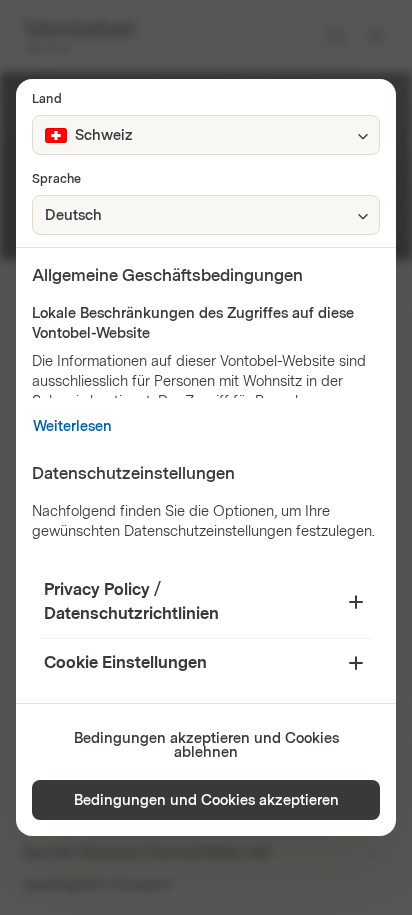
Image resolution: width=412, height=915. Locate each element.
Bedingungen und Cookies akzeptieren (206, 800)
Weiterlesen (72, 426)
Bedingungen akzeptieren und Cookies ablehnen (206, 745)
